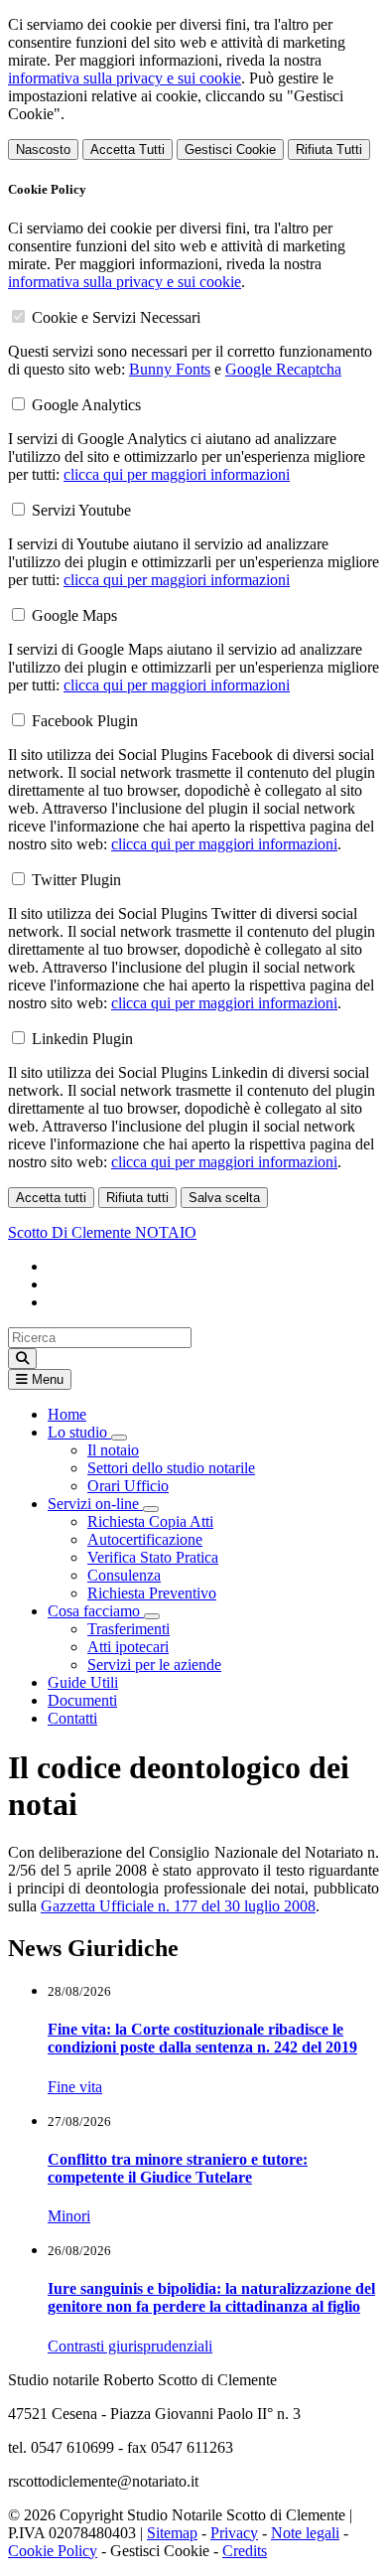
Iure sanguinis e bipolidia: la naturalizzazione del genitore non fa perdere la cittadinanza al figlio (211, 2297)
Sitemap (172, 2533)
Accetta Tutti (128, 150)
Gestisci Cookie (230, 150)
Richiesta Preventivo (152, 1593)
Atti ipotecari (128, 1647)
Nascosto (43, 150)
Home (67, 1414)
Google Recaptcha (283, 369)
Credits (245, 2551)
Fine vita (75, 2087)
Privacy (234, 2533)
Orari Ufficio (128, 1486)
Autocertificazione (145, 1539)
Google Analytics (86, 405)
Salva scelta (224, 1198)
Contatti (72, 1718)
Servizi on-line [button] (95, 1504)
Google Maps (74, 615)
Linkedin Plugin (82, 1039)
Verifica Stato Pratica (153, 1557)
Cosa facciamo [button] (96, 1611)
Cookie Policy (53, 2551)
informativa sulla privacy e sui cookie (125, 78)
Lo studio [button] (79, 1432)
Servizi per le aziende (154, 1665)
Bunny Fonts (170, 369)
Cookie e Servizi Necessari (116, 317)
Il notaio (113, 1450)
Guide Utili (83, 1682)
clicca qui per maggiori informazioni (177, 474)
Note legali (305, 2533)
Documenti (82, 1700)
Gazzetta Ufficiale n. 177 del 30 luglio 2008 (178, 1906)
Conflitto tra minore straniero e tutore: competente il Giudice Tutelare (178, 2168)
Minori (69, 2216)
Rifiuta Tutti (329, 150)
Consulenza (124, 1575)
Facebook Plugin (85, 721)
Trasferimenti (129, 1629)
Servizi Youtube (81, 510)
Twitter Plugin (76, 880)
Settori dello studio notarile (171, 1468)
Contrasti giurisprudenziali (130, 2346)
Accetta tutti (51, 1198)
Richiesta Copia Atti (150, 1521)
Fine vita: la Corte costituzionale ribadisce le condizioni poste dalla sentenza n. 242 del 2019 (202, 2038)
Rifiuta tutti (137, 1198)
